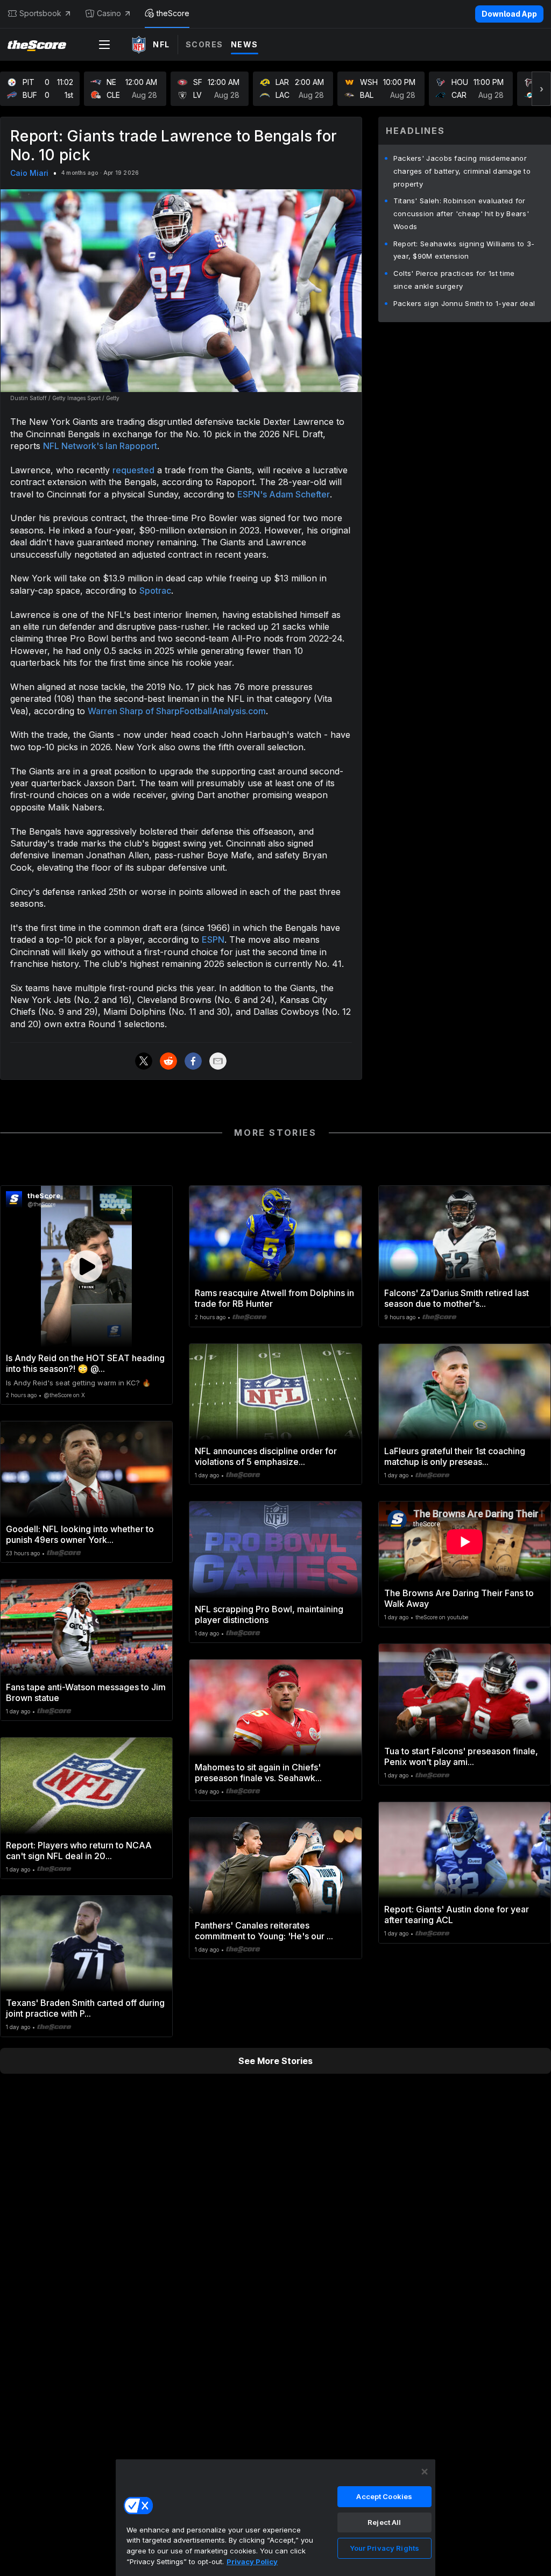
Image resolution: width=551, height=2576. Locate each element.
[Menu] (104, 45)
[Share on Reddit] (168, 1061)
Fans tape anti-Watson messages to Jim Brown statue (86, 1692)
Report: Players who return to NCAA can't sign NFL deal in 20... (79, 1851)
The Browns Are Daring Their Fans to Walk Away (459, 1598)
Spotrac (155, 590)
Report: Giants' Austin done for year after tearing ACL (457, 1915)
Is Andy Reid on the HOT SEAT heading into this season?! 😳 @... (85, 1363)
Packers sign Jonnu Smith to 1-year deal (464, 303)
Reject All (384, 2522)
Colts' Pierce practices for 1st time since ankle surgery (454, 280)
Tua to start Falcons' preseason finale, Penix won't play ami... (461, 1756)
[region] (275, 2517)
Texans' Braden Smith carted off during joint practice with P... (85, 2008)
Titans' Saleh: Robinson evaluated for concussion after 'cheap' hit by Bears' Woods (461, 214)
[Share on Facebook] (193, 1061)
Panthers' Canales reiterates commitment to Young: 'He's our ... (264, 1931)
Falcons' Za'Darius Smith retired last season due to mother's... (457, 1298)
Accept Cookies (384, 2496)
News (245, 44)
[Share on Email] (218, 1061)
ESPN (213, 940)
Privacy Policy (252, 2561)
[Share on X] (144, 1061)
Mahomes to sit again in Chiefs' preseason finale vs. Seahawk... (258, 1773)
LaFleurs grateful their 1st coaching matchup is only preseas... (455, 1456)
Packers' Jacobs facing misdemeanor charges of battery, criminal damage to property (462, 171)
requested (133, 470)
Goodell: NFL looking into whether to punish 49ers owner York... (80, 1534)
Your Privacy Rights (384, 2548)
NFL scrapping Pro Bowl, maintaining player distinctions (269, 1614)
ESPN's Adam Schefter (284, 494)
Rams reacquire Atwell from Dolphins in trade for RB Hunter (274, 1298)
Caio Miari (29, 173)
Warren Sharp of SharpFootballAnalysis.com (177, 711)
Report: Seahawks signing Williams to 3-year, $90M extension (464, 250)
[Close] (425, 2472)
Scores (204, 44)
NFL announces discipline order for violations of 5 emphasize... (266, 1456)
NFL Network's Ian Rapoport (100, 446)
